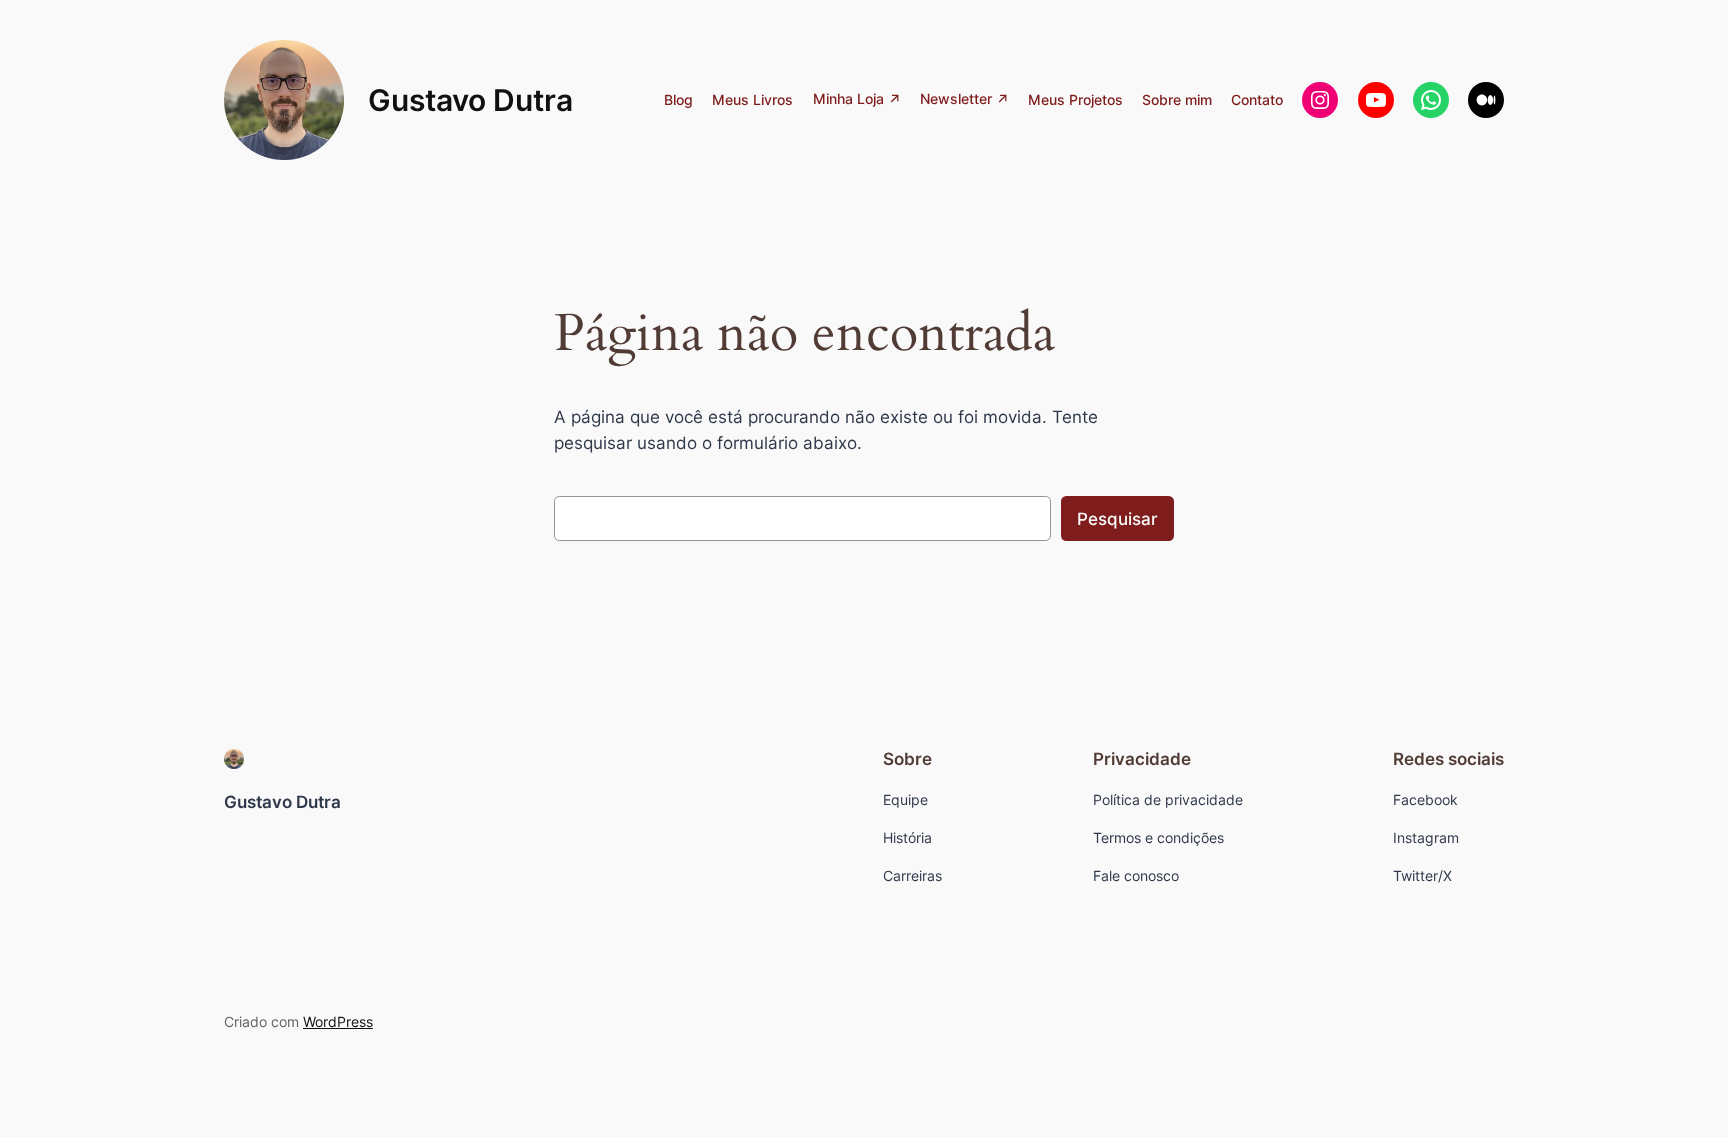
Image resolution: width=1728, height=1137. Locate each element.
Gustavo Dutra (470, 100)
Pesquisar (1117, 519)
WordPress (338, 1021)
